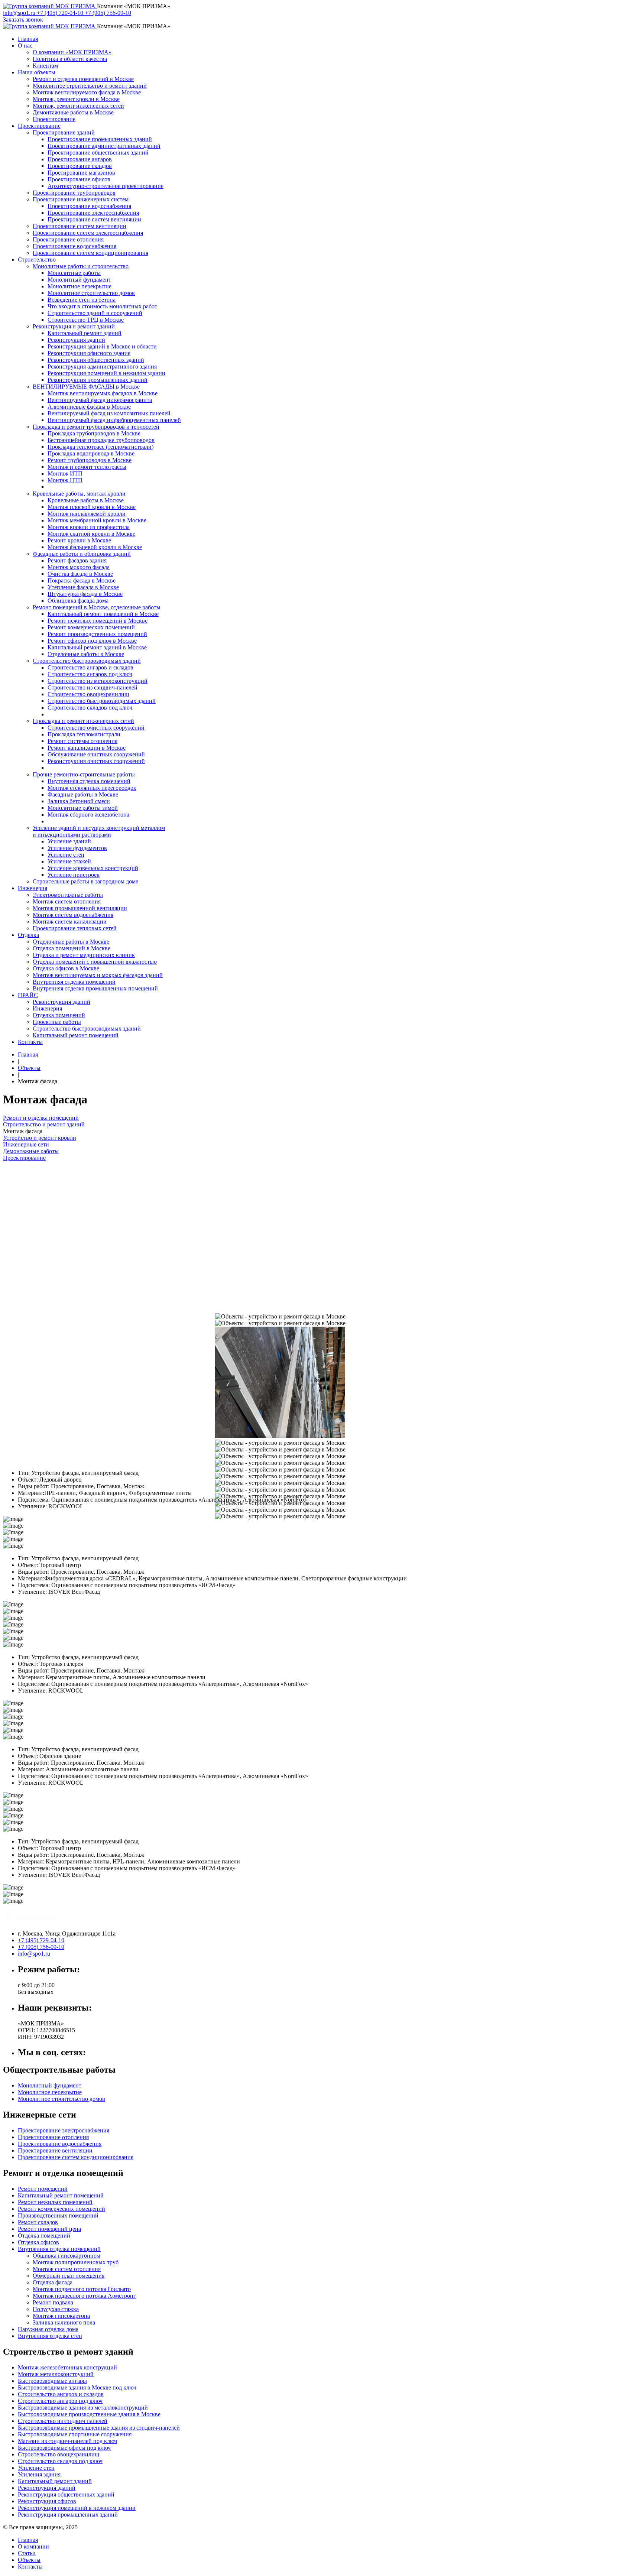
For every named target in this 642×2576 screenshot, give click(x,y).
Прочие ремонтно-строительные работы (84, 774)
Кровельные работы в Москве (86, 500)
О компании (33, 2546)
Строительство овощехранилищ (88, 694)
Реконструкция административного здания (102, 366)
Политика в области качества (70, 59)
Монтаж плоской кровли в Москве (92, 507)
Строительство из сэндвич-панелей (93, 687)
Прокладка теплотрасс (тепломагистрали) (100, 447)
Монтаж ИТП (65, 473)
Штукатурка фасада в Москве (85, 594)
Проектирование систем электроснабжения (88, 233)
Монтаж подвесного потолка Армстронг (84, 2296)
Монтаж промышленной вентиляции (80, 908)
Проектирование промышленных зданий (100, 139)
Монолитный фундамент (79, 280)
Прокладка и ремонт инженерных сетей (83, 721)
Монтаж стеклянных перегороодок (92, 788)
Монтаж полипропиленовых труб (76, 2262)
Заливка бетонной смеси (79, 801)
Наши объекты (37, 72)
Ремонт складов (38, 2222)
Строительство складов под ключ (90, 708)
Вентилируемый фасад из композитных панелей (109, 413)
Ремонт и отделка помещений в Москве (83, 79)
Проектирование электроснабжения (93, 213)
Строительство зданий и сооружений (95, 313)
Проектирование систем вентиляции (94, 219)
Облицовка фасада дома (78, 601)
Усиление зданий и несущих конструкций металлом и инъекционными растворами (99, 831)
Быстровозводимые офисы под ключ (64, 2448)
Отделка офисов (38, 2242)
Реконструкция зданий (76, 340)
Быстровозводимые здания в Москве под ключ (77, 2387)
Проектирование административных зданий (104, 146)
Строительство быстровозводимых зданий (87, 661)
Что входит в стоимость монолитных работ (102, 306)
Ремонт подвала (53, 2302)
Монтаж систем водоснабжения (73, 915)
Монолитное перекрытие (80, 286)
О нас (25, 46)
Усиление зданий (69, 841)
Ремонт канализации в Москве (87, 748)
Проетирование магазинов (81, 173)
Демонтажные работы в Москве (73, 112)
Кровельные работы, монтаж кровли (79, 494)
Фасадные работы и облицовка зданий (82, 554)
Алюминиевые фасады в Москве (89, 407)
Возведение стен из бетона (82, 300)
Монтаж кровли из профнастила (89, 527)
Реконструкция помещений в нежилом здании (106, 373)
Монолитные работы (74, 273)
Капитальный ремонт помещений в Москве (103, 614)
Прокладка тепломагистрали (84, 734)
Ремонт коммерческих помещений (91, 627)
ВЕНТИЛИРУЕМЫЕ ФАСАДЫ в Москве (86, 387)
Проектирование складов (80, 166)
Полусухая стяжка (56, 2309)
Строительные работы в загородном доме (85, 881)
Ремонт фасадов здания (77, 560)
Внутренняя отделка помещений (89, 781)
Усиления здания (39, 2474)
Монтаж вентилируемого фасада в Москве (87, 92)
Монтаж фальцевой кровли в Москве (95, 547)
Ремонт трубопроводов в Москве (90, 460)
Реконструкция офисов (47, 2501)
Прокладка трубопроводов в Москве (94, 433)
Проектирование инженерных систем (81, 199)
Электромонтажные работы (68, 895)
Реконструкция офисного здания (89, 353)
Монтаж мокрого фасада (79, 567)
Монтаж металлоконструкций (56, 2374)
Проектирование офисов (79, 179)
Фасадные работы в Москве (83, 794)
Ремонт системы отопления (82, 741)
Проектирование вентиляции (55, 2150)
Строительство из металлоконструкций (98, 681)
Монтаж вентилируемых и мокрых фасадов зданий (98, 975)
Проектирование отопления (68, 239)
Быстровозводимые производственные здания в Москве (89, 2414)
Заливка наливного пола (64, 2322)
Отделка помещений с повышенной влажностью (95, 962)
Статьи (27, 2553)
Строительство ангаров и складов (90, 667)
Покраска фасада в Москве (82, 580)
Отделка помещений (59, 1015)
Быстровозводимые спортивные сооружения (75, 2434)
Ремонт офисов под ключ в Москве (92, 641)
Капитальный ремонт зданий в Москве (97, 647)
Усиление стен (66, 855)
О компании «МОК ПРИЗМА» (72, 52)
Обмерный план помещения (69, 2276)
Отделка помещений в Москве (72, 948)
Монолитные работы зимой (83, 808)
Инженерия (33, 888)
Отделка (28, 935)
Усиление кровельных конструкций (93, 868)
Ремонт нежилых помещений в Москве (98, 621)
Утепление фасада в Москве (83, 587)
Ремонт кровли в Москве (79, 540)
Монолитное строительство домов (91, 293)
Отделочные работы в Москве (86, 654)
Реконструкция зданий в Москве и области (102, 346)
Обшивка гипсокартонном (67, 2256)
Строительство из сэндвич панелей (63, 2421)
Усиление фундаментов (77, 848)
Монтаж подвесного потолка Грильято (82, 2289)
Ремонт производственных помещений (97, 634)
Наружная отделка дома (48, 2329)
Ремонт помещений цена (49, 2229)
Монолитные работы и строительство (81, 266)
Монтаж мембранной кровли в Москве (97, 520)
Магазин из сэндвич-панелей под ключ (67, 2441)
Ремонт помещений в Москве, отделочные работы (97, 607)
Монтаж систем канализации (70, 922)
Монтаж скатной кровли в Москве (91, 534)
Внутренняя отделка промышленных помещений (95, 988)
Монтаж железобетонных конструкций (67, 2367)
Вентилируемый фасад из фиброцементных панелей (114, 420)
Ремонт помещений (43, 2189)
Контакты (30, 1042)
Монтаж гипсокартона (61, 2316)
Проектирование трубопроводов (74, 193)
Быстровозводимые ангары (52, 2381)
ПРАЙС (28, 995)
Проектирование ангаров (80, 159)
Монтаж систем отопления (67, 901)
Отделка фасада (53, 2282)
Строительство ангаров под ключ (90, 674)
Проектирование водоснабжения (89, 206)
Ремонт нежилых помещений (55, 2202)
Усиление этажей (69, 861)
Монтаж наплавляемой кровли (87, 514)
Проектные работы (57, 1022)
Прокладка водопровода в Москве (91, 453)
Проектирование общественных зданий (98, 153)
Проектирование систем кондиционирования (90, 253)
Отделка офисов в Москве (66, 968)
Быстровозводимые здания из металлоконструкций (83, 2408)
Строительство (37, 259)
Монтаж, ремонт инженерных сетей (78, 106)
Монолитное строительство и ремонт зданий (90, 86)
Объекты (29, 1068)
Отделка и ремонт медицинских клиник (84, 955)
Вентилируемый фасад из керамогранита (100, 400)
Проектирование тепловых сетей (75, 928)
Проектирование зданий (64, 132)
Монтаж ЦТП (65, 480)
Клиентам (45, 66)
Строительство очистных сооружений (96, 728)
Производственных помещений (58, 2215)
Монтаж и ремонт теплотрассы (87, 467)
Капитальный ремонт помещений (76, 1035)
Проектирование (54, 119)
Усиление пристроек (74, 875)
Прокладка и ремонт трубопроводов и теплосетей (96, 427)
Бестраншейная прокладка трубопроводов (101, 440)
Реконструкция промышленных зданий (98, 380)
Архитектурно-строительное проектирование (106, 186)
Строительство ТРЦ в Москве (86, 320)
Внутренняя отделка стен (50, 2336)
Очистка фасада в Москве (80, 574)
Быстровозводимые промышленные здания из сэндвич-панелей (99, 2428)
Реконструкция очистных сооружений (96, 761)
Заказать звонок (23, 20)
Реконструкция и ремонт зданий (74, 326)
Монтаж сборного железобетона (88, 815)
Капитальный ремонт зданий (85, 333)
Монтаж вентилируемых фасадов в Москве (103, 393)
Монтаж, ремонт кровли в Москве (76, 99)
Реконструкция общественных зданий (96, 360)
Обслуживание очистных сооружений (96, 754)
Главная (28, 39)
